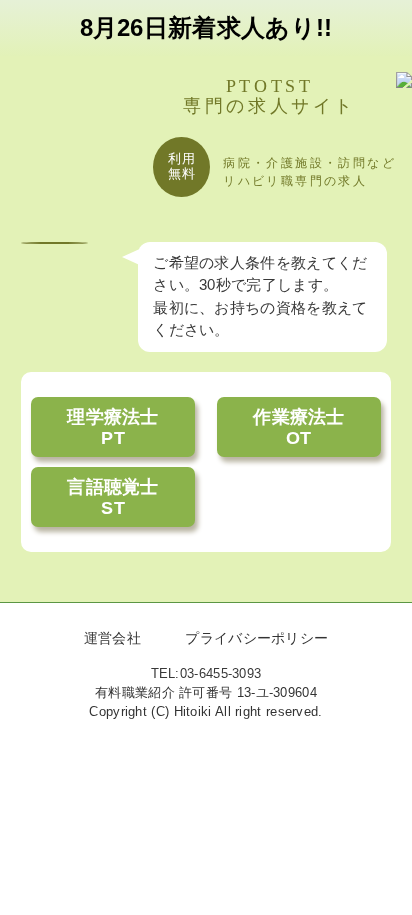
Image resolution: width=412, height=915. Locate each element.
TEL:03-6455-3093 (206, 674)
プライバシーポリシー (256, 638)
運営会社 (112, 638)
